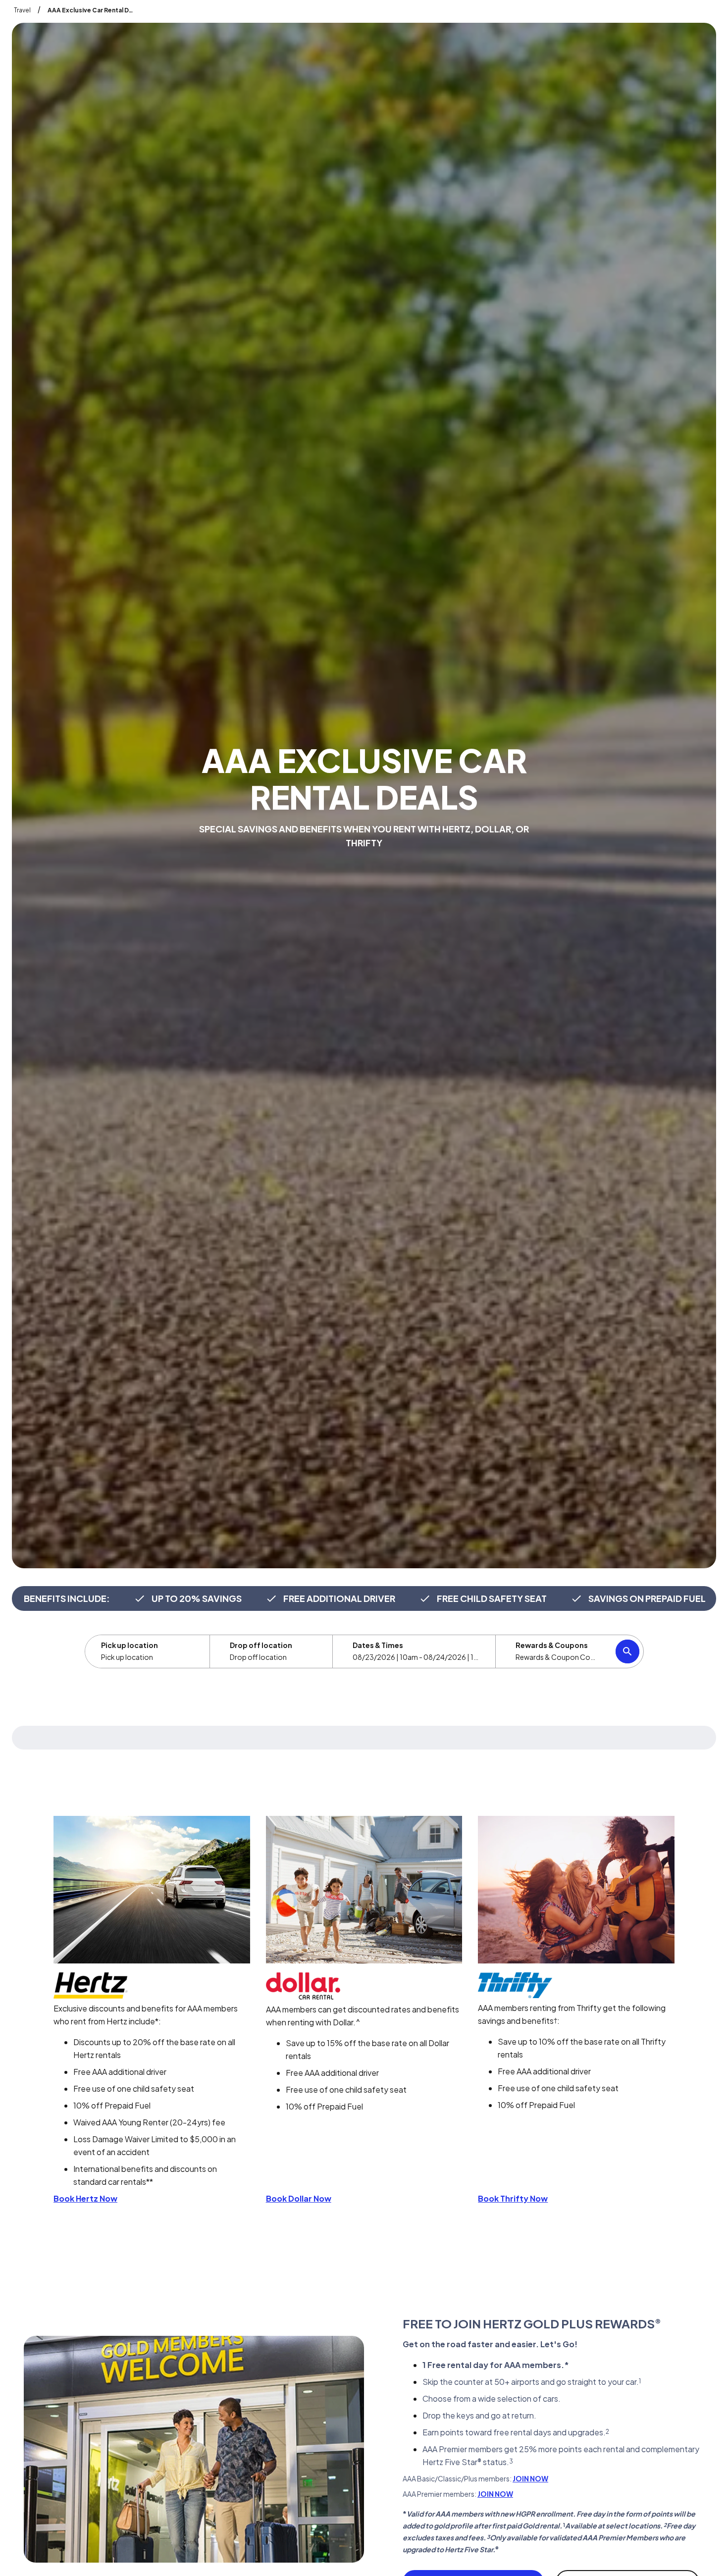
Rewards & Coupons (552, 1645)
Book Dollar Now (299, 2198)
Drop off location (261, 1645)
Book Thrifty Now (513, 2198)
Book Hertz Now (85, 2198)
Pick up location (130, 1645)
